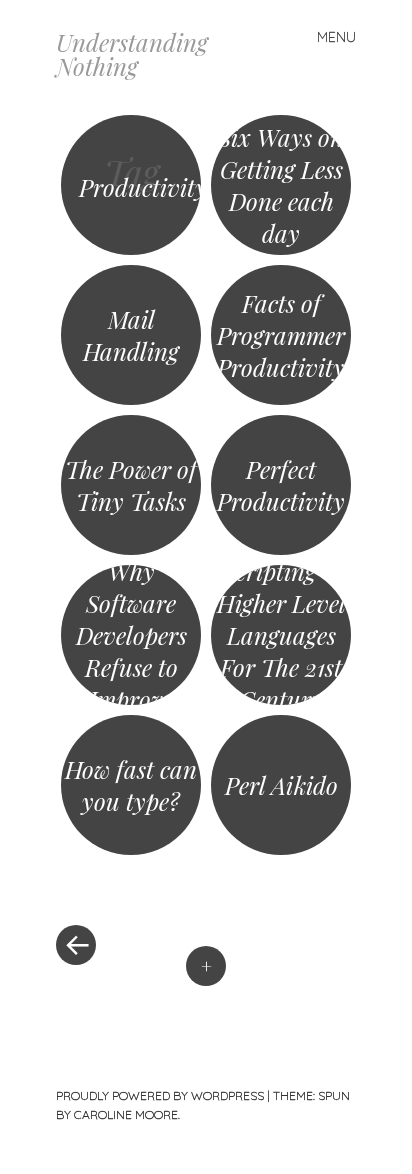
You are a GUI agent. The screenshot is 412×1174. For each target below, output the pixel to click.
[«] (131, 885)
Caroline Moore (126, 1114)
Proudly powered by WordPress (160, 1095)
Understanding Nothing (132, 54)
